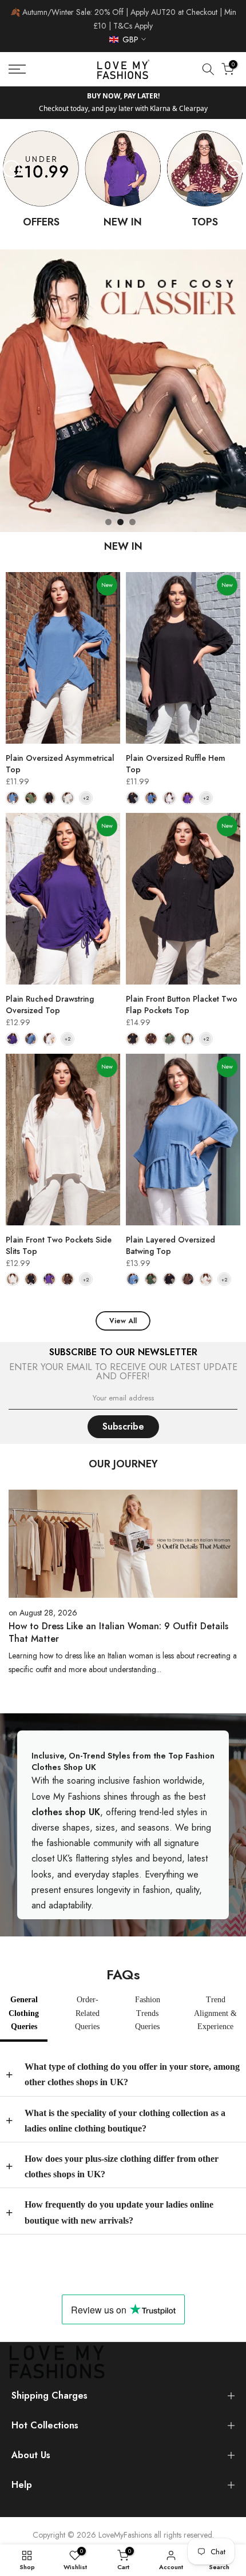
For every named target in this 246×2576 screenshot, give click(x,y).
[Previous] (11, 155)
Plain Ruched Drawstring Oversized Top (50, 991)
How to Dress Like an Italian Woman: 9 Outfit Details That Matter (118, 1619)
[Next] (235, 155)
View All (123, 1308)
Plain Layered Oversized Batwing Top (170, 1232)
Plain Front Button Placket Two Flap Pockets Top (182, 991)
